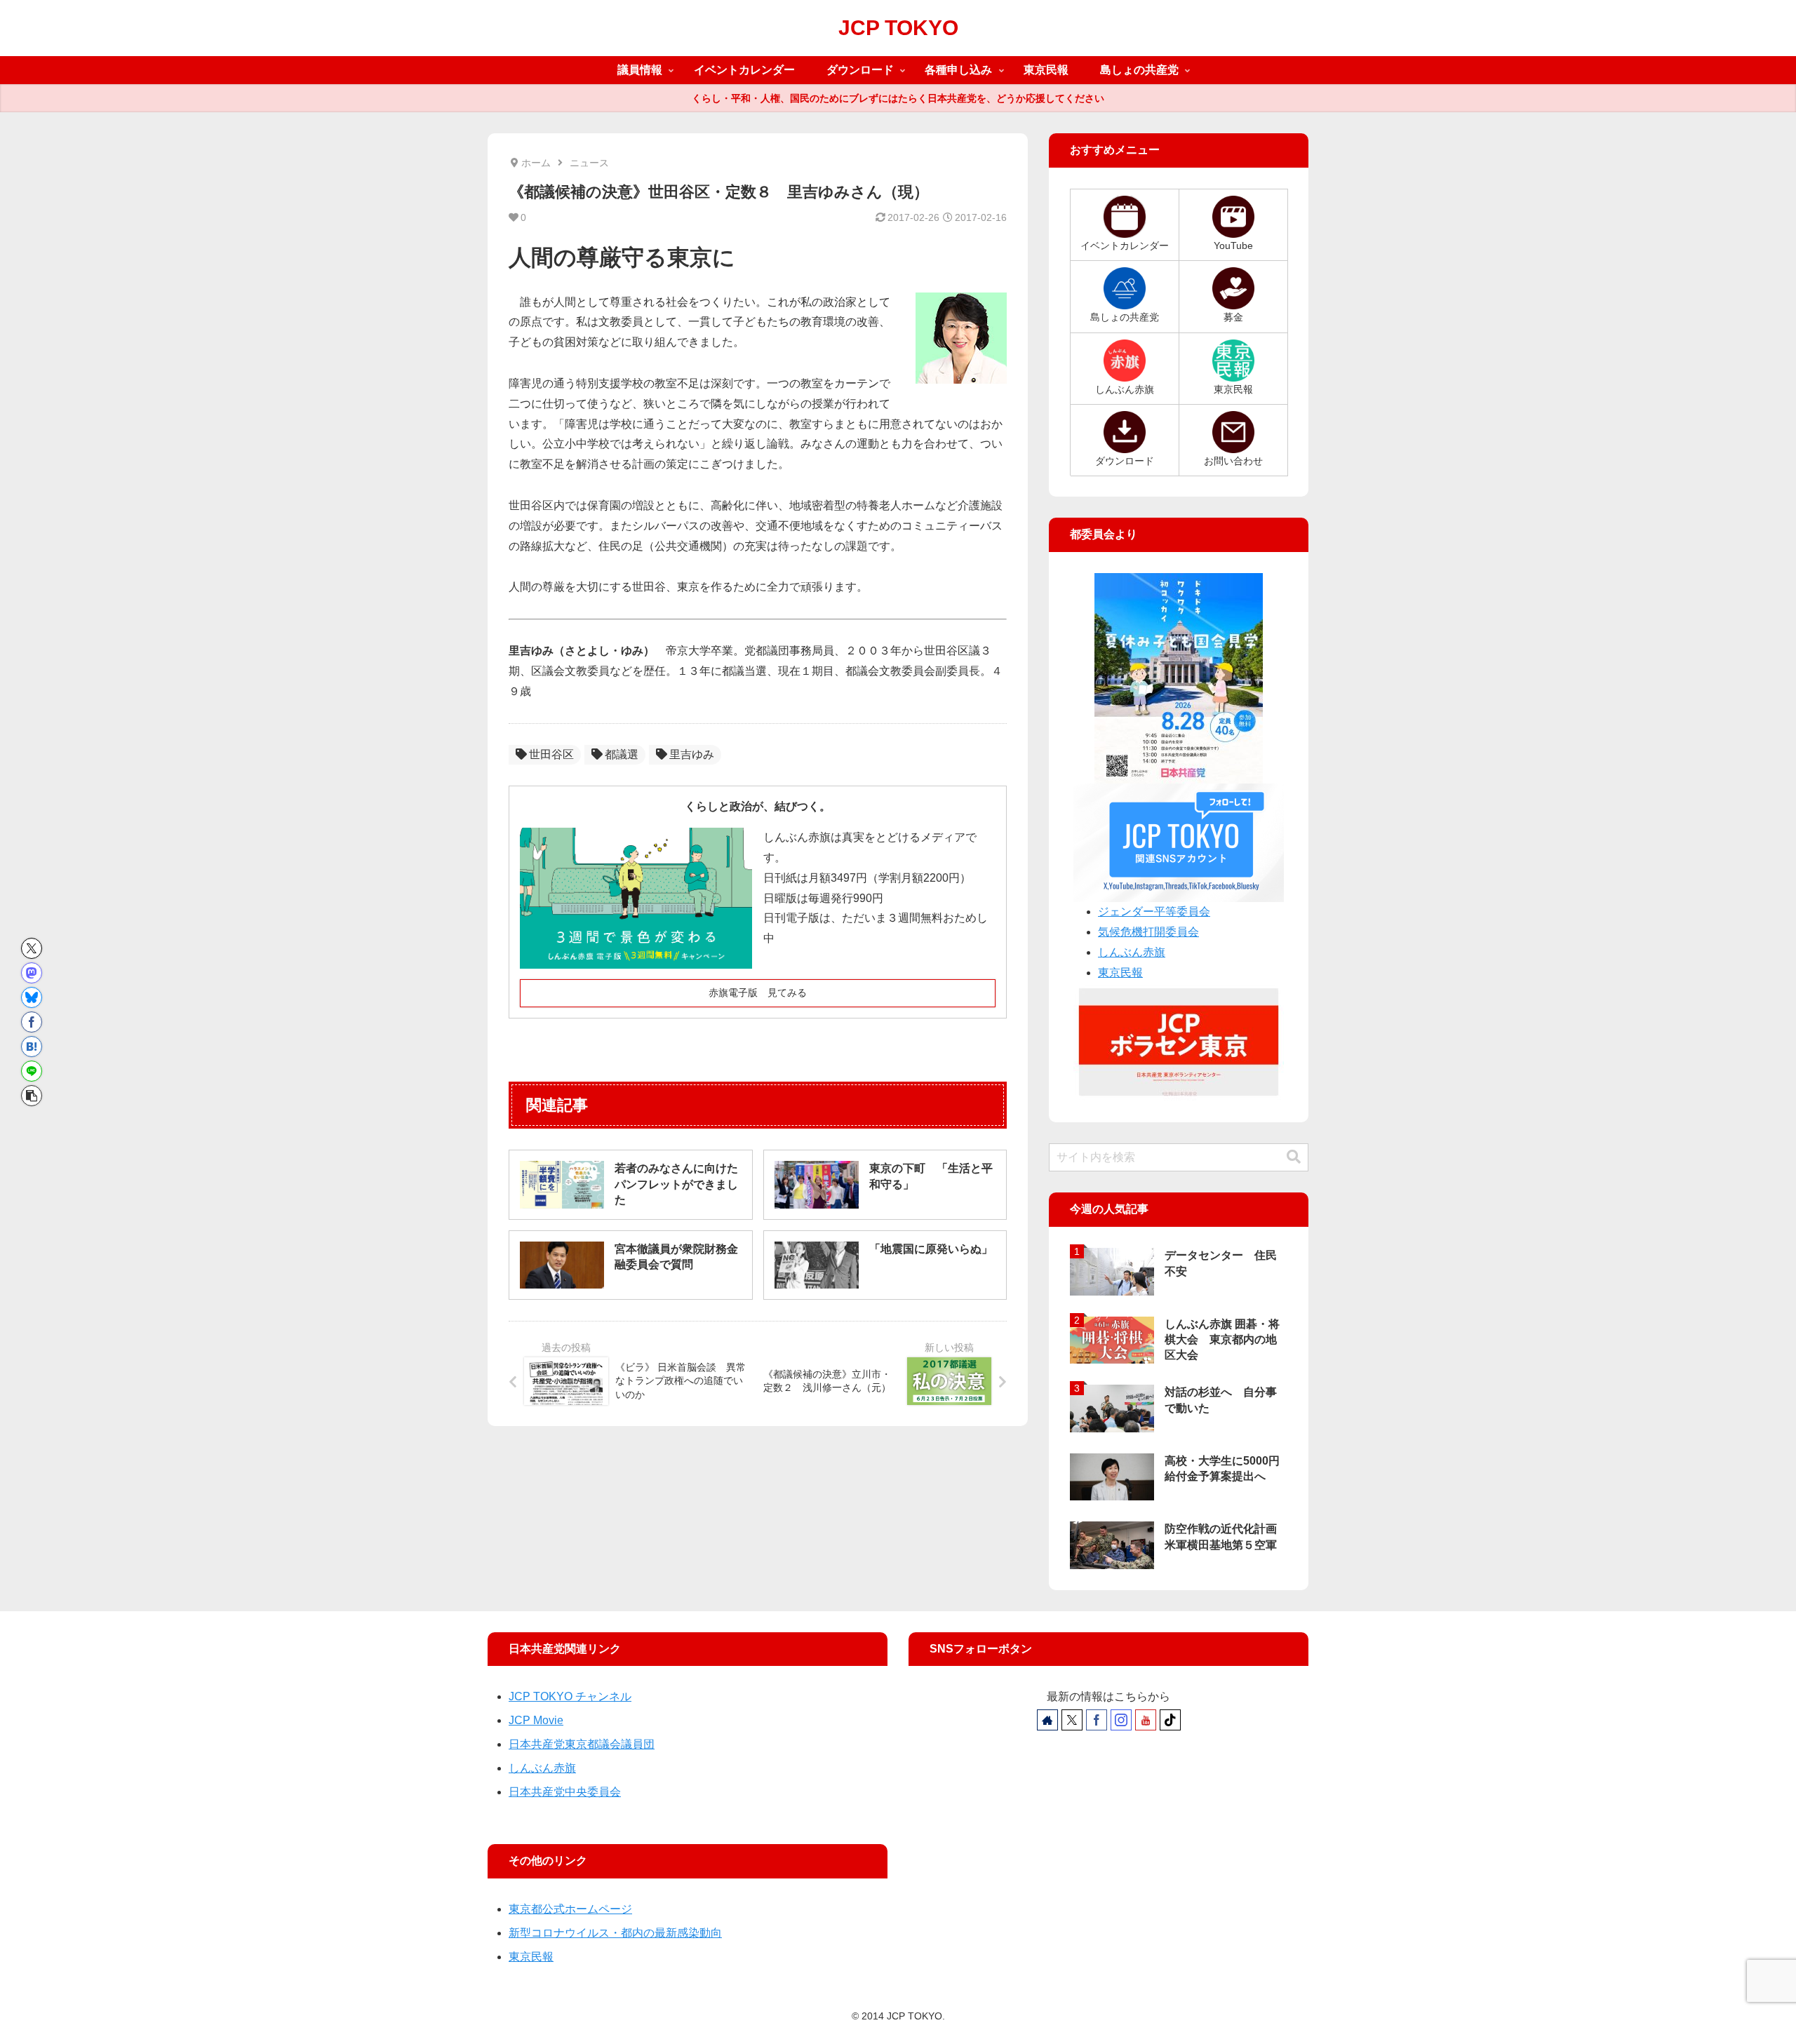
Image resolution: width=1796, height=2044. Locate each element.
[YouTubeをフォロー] (1146, 1720)
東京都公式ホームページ (570, 1909)
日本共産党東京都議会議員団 (582, 1744)
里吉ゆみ (692, 754)
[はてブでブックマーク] (32, 1047)
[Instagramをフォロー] (1121, 1720)
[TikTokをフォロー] (1170, 1720)
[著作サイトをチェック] (1047, 1720)
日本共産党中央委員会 (565, 1792)
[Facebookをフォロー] (1097, 1720)
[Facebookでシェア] (32, 1022)
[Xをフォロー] (1072, 1720)
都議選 (622, 754)
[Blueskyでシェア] (32, 997)
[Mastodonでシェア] (32, 973)
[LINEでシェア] (32, 1071)
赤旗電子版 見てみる (758, 993)
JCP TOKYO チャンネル (570, 1696)
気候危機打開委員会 (1148, 932)
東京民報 (1120, 973)
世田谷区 (551, 754)
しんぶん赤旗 (1132, 952)
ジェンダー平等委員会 (1154, 912)
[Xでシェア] (32, 948)
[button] (32, 1096)
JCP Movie (536, 1720)
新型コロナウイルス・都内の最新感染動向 (615, 1933)
